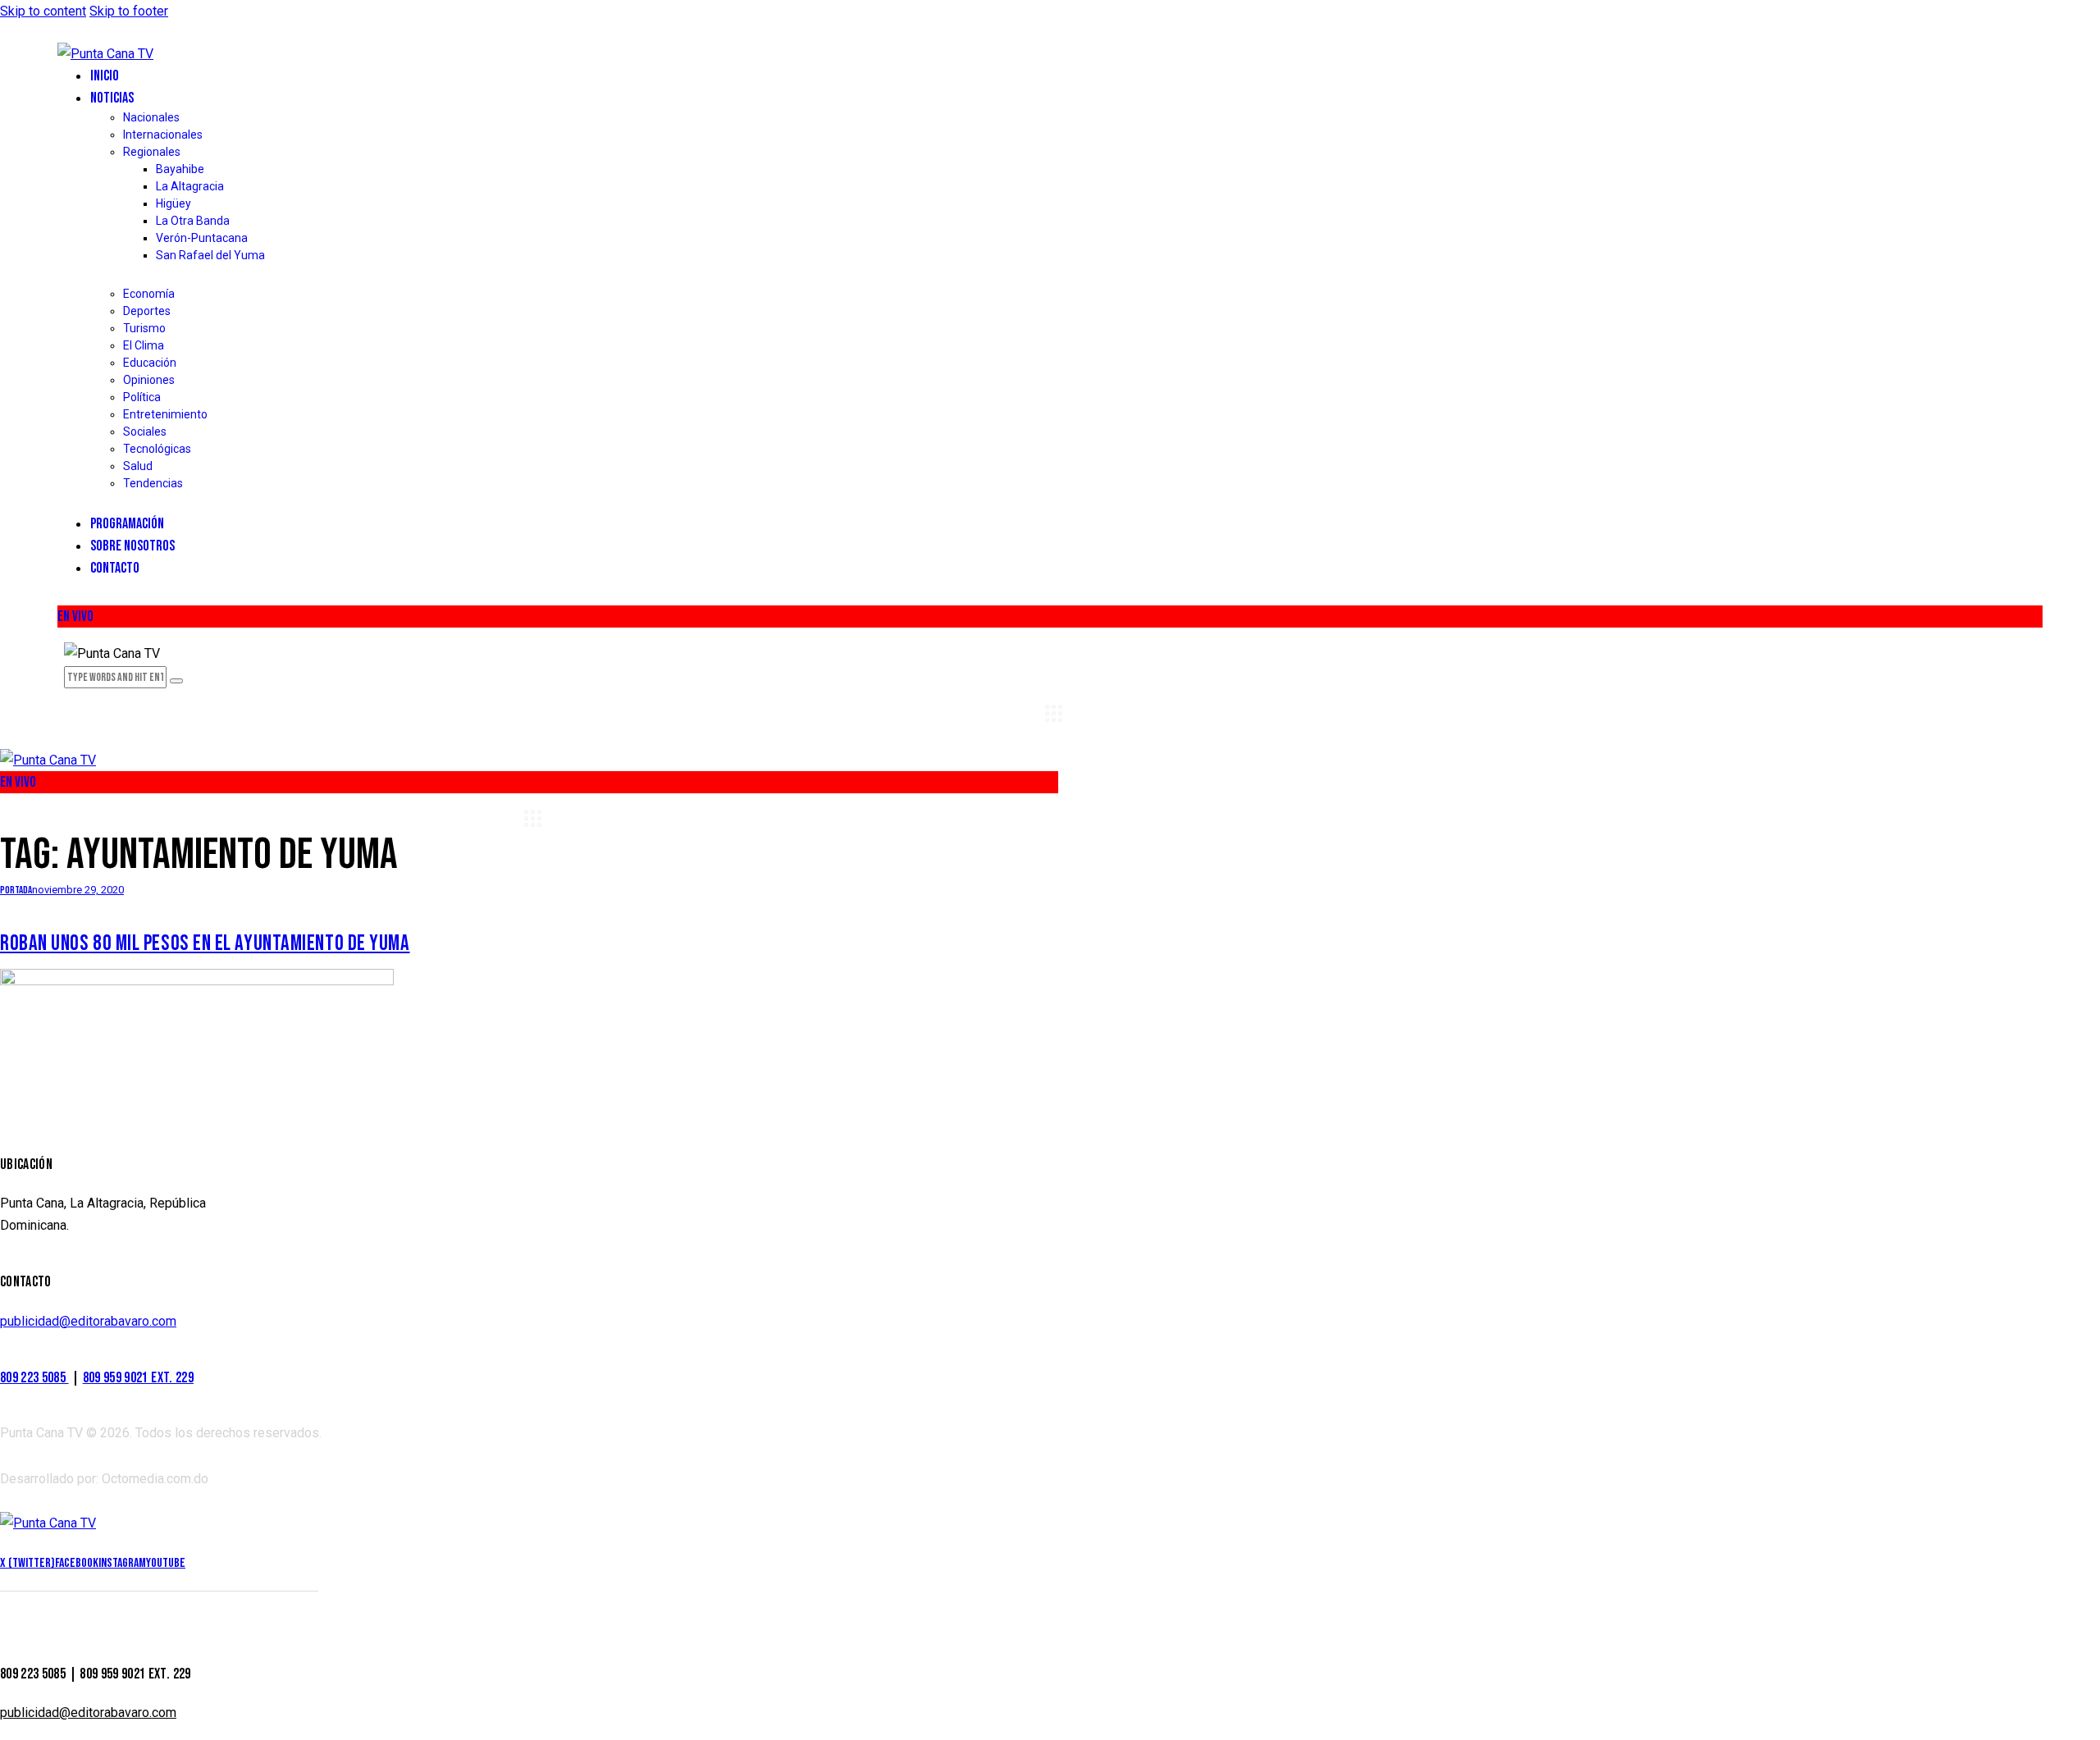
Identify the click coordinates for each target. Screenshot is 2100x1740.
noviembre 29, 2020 (78, 890)
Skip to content (43, 11)
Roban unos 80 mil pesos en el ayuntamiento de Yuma (205, 943)
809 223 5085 (34, 1378)
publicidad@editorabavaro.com (88, 1321)
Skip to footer (129, 11)
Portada (16, 890)
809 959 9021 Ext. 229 (138, 1378)
